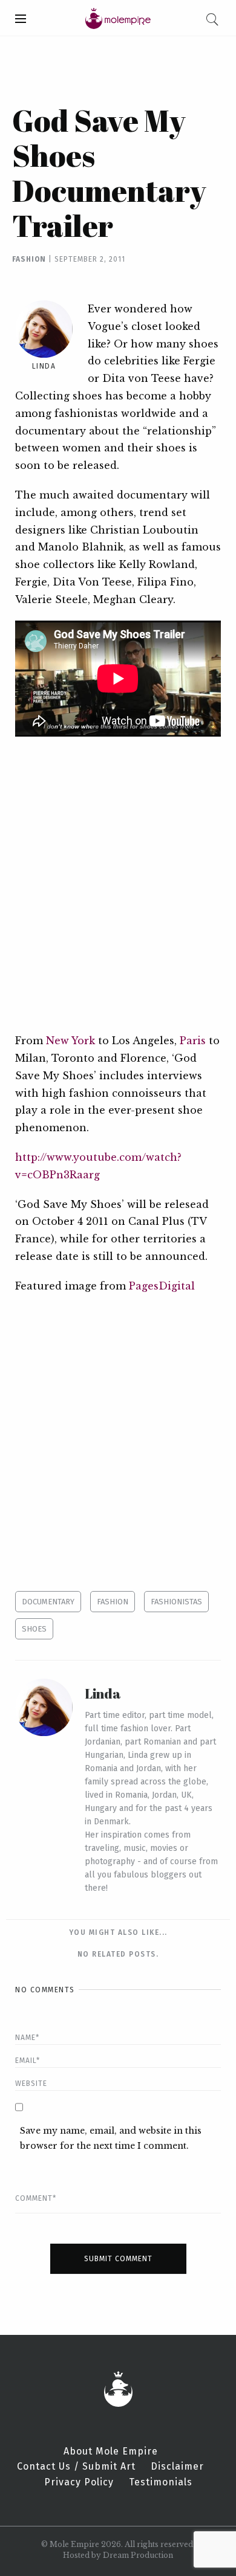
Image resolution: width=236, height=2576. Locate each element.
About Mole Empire (111, 2452)
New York (70, 1041)
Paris (193, 1041)
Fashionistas (176, 1602)
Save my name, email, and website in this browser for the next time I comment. (111, 2138)
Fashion (29, 259)
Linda (44, 366)
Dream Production (138, 2555)
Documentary (48, 1602)
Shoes (34, 1629)
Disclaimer (177, 2467)
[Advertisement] (118, 884)
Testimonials (161, 2482)
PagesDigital (162, 1286)
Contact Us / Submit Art (76, 2467)
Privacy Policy (79, 2482)
